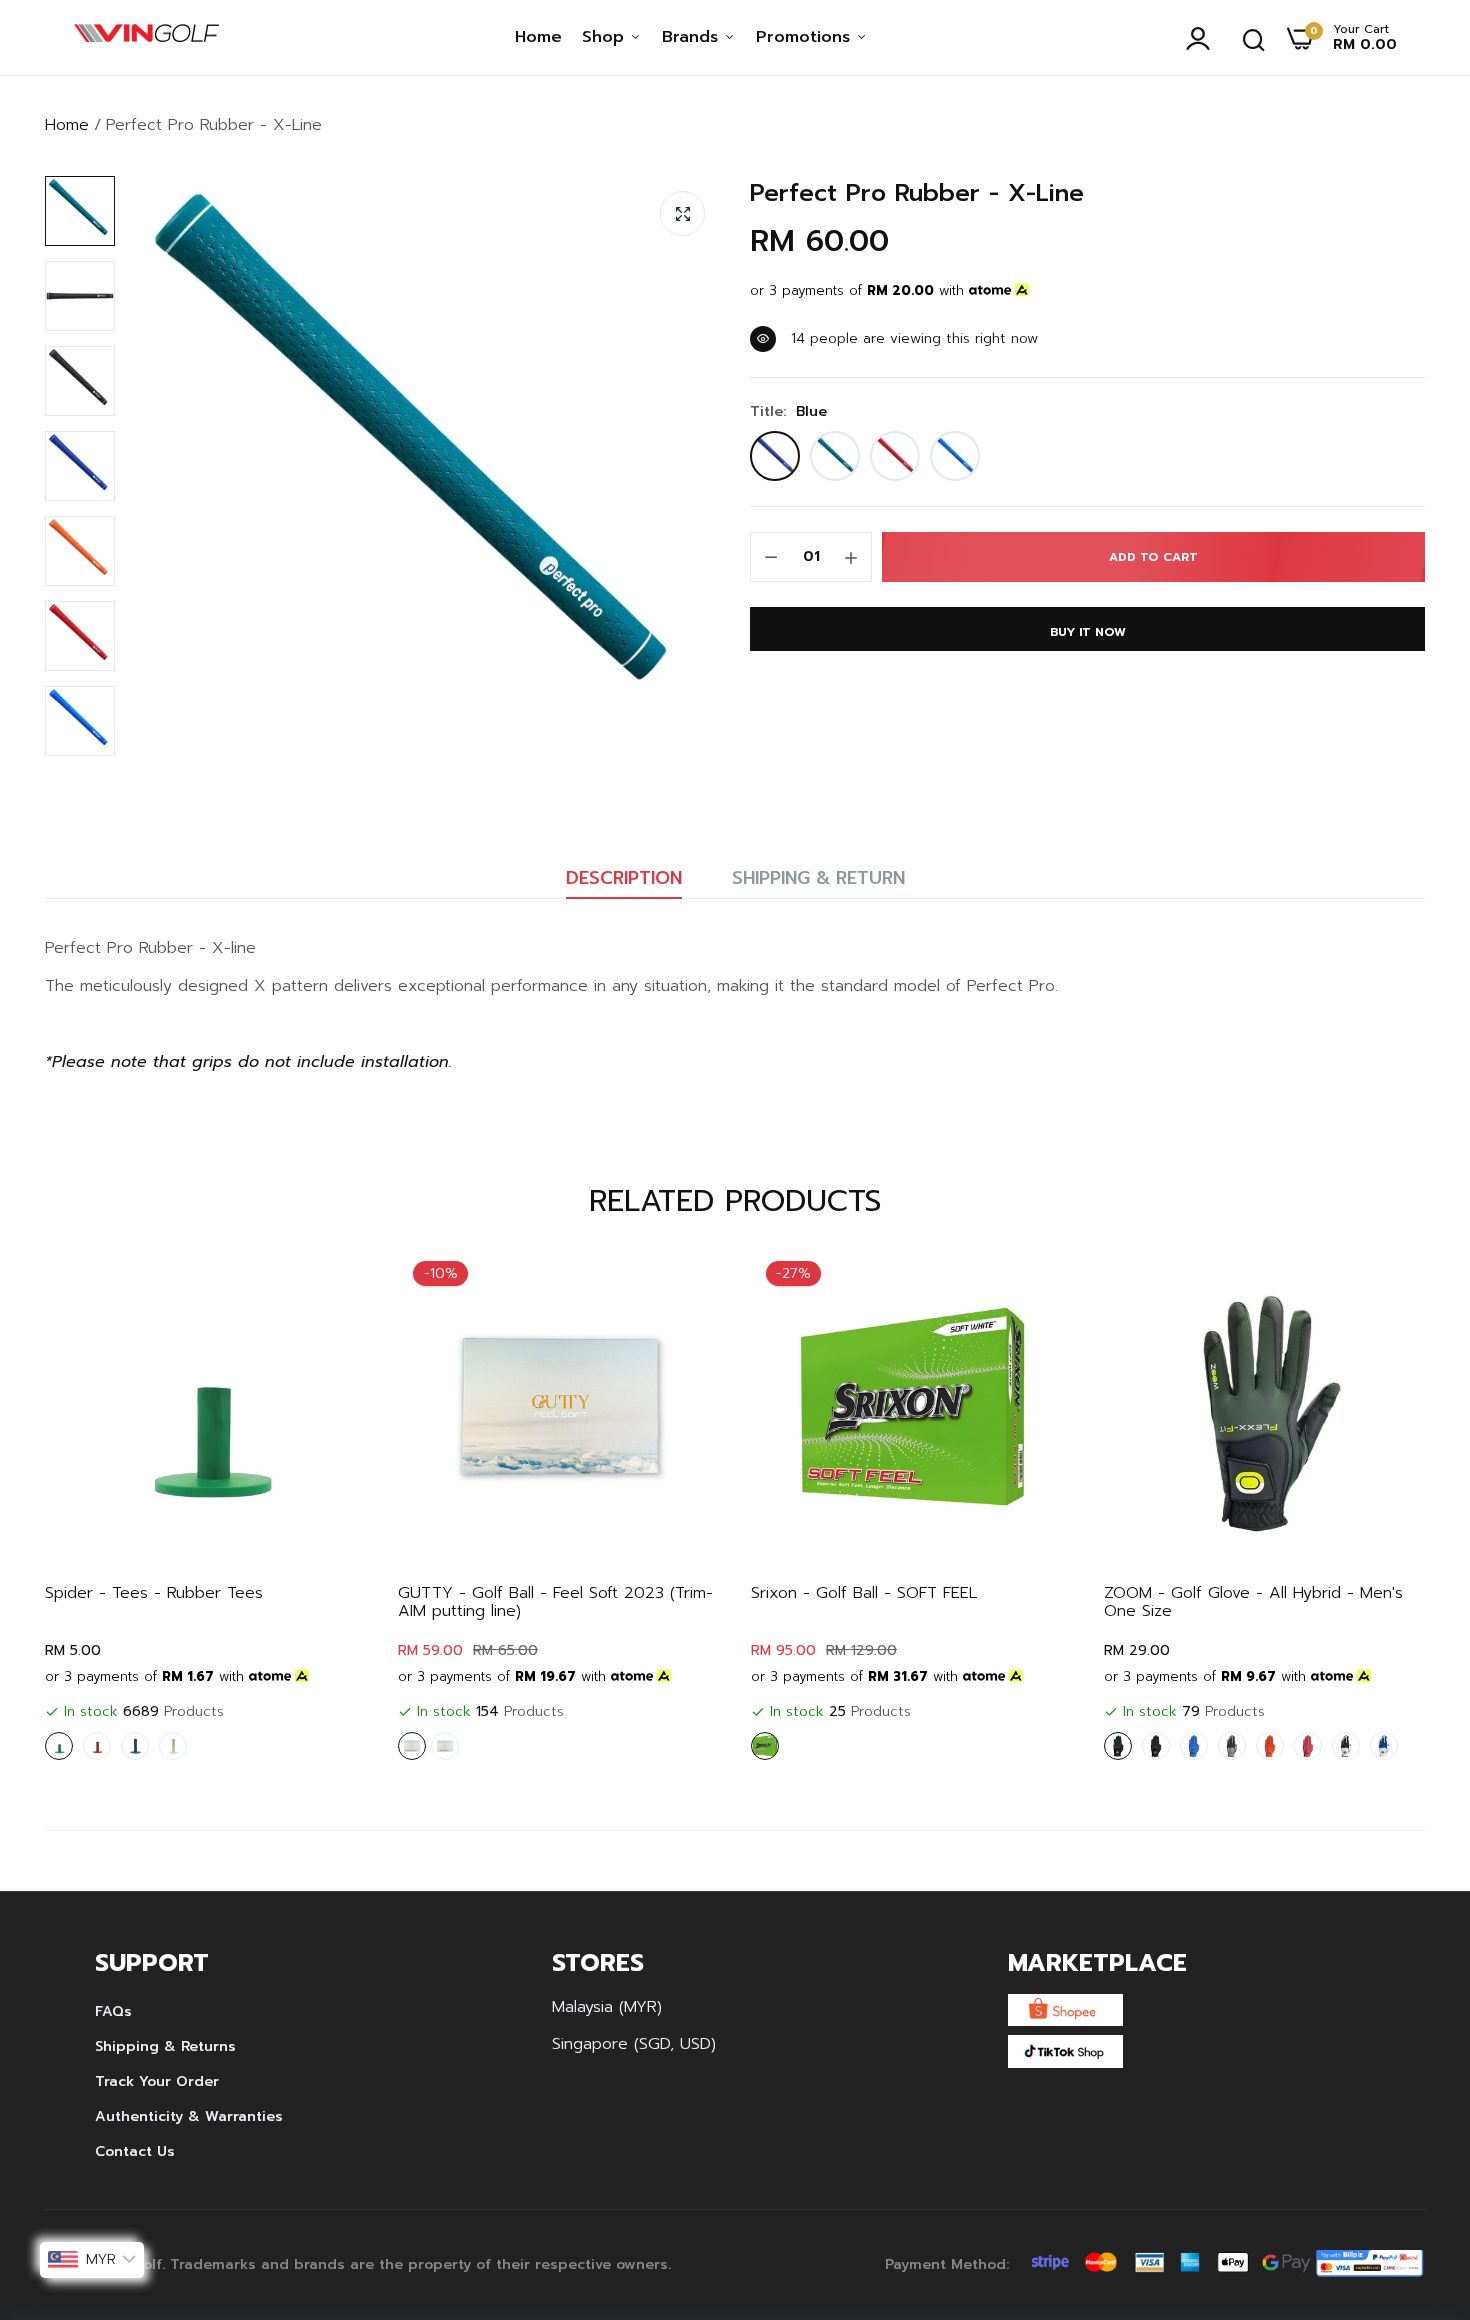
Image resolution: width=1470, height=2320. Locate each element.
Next (1375, 1508)
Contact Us (135, 2151)
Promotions (806, 37)
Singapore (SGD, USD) (634, 2044)
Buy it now (1088, 632)
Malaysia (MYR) (607, 2007)
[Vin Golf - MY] (146, 38)
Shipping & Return (818, 878)
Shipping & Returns (165, 2046)
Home (538, 37)
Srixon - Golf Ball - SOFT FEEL (864, 1593)
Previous (95, 1508)
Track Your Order (157, 2081)
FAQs (113, 2011)
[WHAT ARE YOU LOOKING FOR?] (1254, 38)
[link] (333, 1281)
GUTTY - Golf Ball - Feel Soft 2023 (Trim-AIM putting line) (555, 1602)
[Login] (1203, 38)
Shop (606, 37)
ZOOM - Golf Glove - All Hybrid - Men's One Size (1253, 1602)
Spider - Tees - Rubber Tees (154, 1593)
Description (624, 878)
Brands (693, 37)
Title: (788, 412)
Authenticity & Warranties (189, 2116)
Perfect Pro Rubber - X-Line (917, 193)
